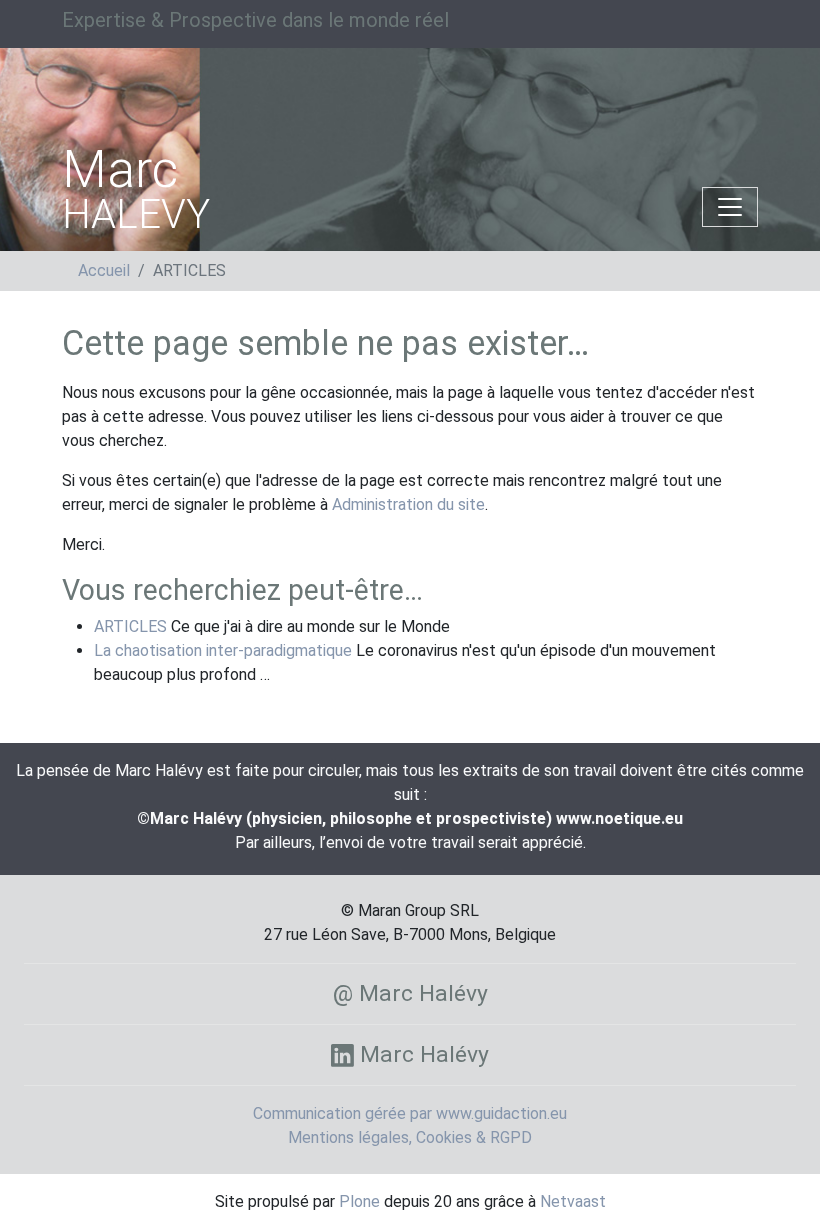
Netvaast (573, 1201)
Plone (359, 1201)
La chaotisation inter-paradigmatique (223, 650)
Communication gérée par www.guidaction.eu (410, 1113)
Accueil (104, 270)
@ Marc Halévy (410, 993)
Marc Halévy (421, 1054)
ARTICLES (130, 626)
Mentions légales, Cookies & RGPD (410, 1137)
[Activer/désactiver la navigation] (730, 207)
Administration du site (408, 504)
